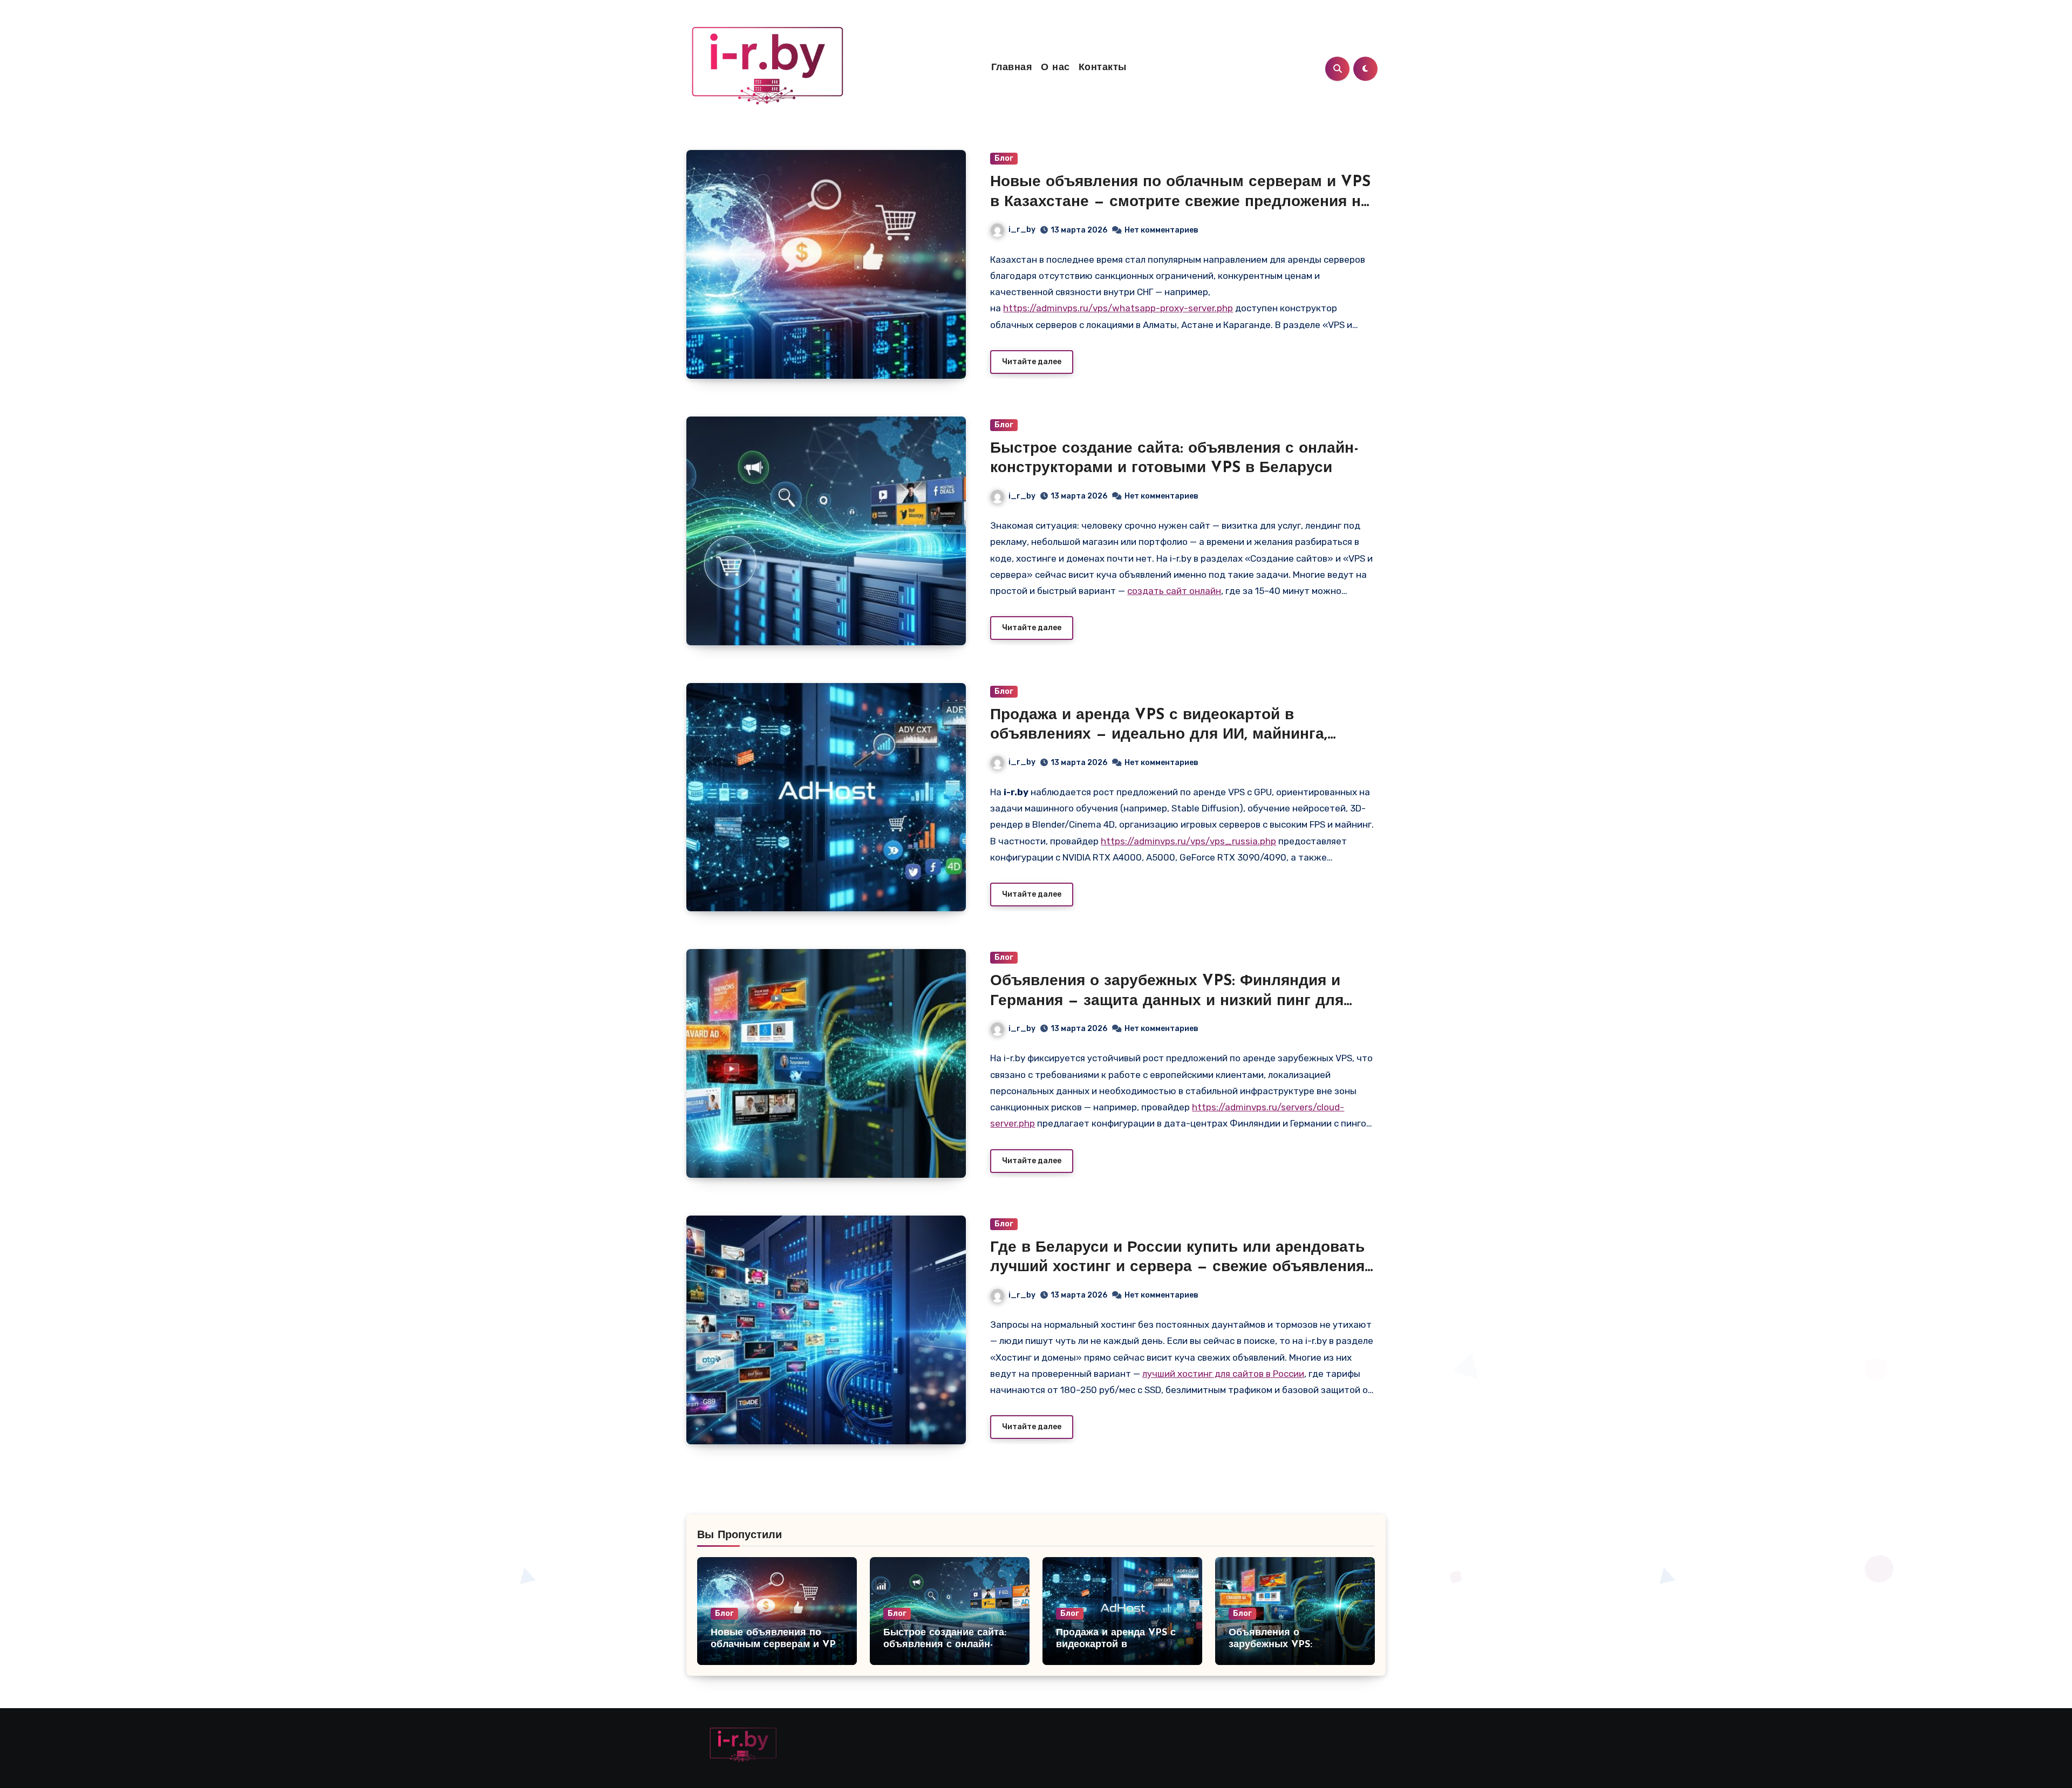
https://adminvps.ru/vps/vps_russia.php (1188, 841)
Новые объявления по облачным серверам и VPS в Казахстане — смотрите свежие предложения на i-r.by (1180, 202)
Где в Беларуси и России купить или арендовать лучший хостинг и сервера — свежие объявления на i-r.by (1177, 1268)
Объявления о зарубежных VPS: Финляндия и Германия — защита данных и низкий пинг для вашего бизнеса (1167, 1001)
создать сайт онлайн (1174, 591)
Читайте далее (1032, 362)
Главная (1012, 68)
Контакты (1103, 68)
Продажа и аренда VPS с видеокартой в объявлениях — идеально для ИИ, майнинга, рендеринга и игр (1159, 735)
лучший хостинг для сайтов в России (1223, 1374)
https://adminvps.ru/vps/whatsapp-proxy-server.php (1118, 308)
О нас (1055, 68)
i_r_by (1022, 230)
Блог (1004, 158)
